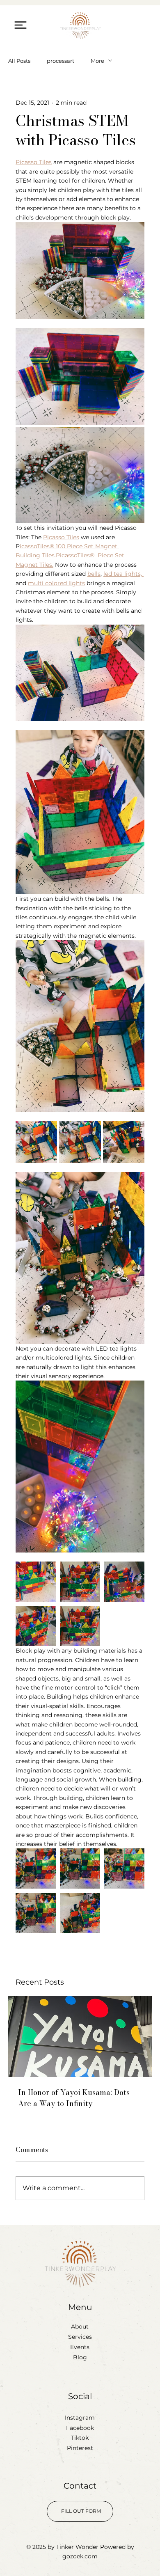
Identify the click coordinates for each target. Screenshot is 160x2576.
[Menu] (20, 25)
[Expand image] (80, 376)
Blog (80, 2357)
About (80, 2326)
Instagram (80, 2418)
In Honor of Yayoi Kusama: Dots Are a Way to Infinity (74, 2098)
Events (80, 2347)
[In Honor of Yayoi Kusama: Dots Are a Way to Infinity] (80, 2037)
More (97, 61)
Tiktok (80, 2438)
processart (61, 61)
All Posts (19, 61)
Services (80, 2337)
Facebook (80, 2428)
